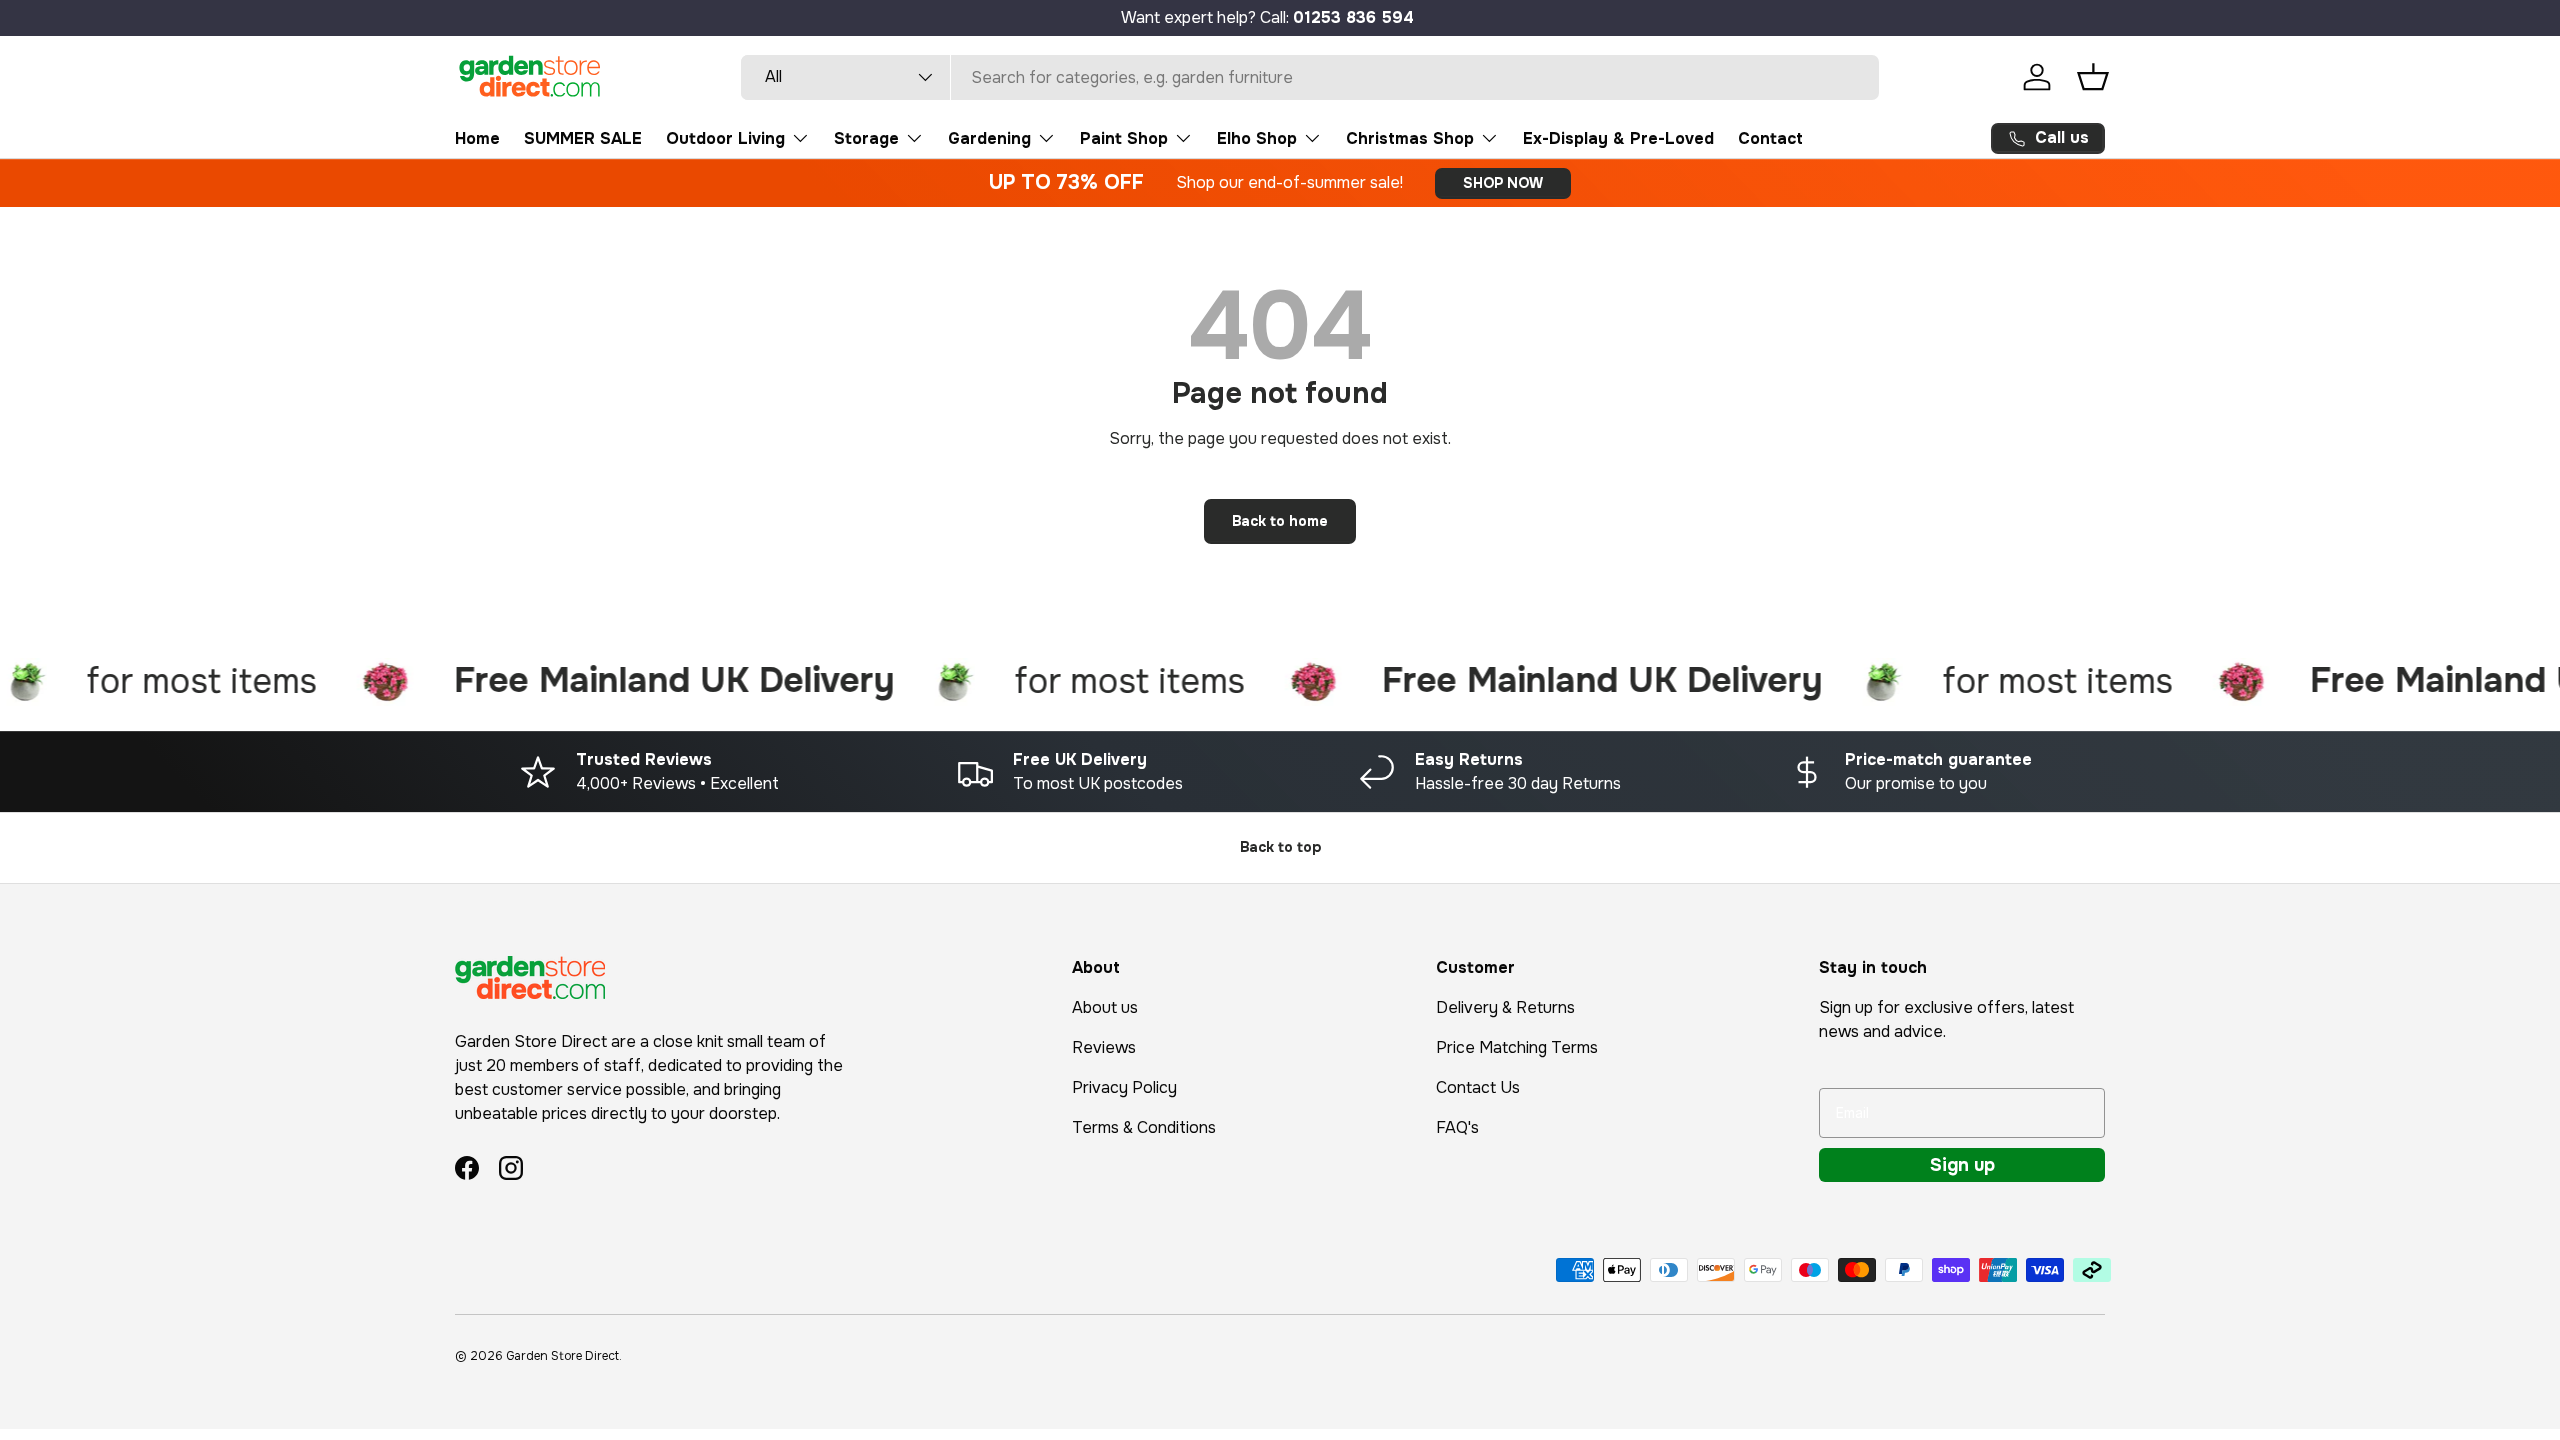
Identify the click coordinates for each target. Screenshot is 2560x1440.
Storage (866, 138)
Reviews (1104, 1047)
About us (1105, 1007)
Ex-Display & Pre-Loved (1618, 138)
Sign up (1962, 1165)
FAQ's (1457, 1127)
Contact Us (1478, 1087)
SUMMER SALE (583, 138)
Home (477, 138)
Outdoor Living (725, 138)
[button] (2093, 77)
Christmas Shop (1410, 138)
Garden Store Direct (562, 1356)
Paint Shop (1124, 138)
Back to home (1280, 521)
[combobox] (1310, 77)
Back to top (1280, 847)
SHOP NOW (1503, 183)
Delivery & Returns (1505, 1007)
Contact (1770, 138)
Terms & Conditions (1144, 1127)
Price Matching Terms (1517, 1047)
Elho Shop (1257, 138)
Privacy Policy (1124, 1087)
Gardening (989, 138)
